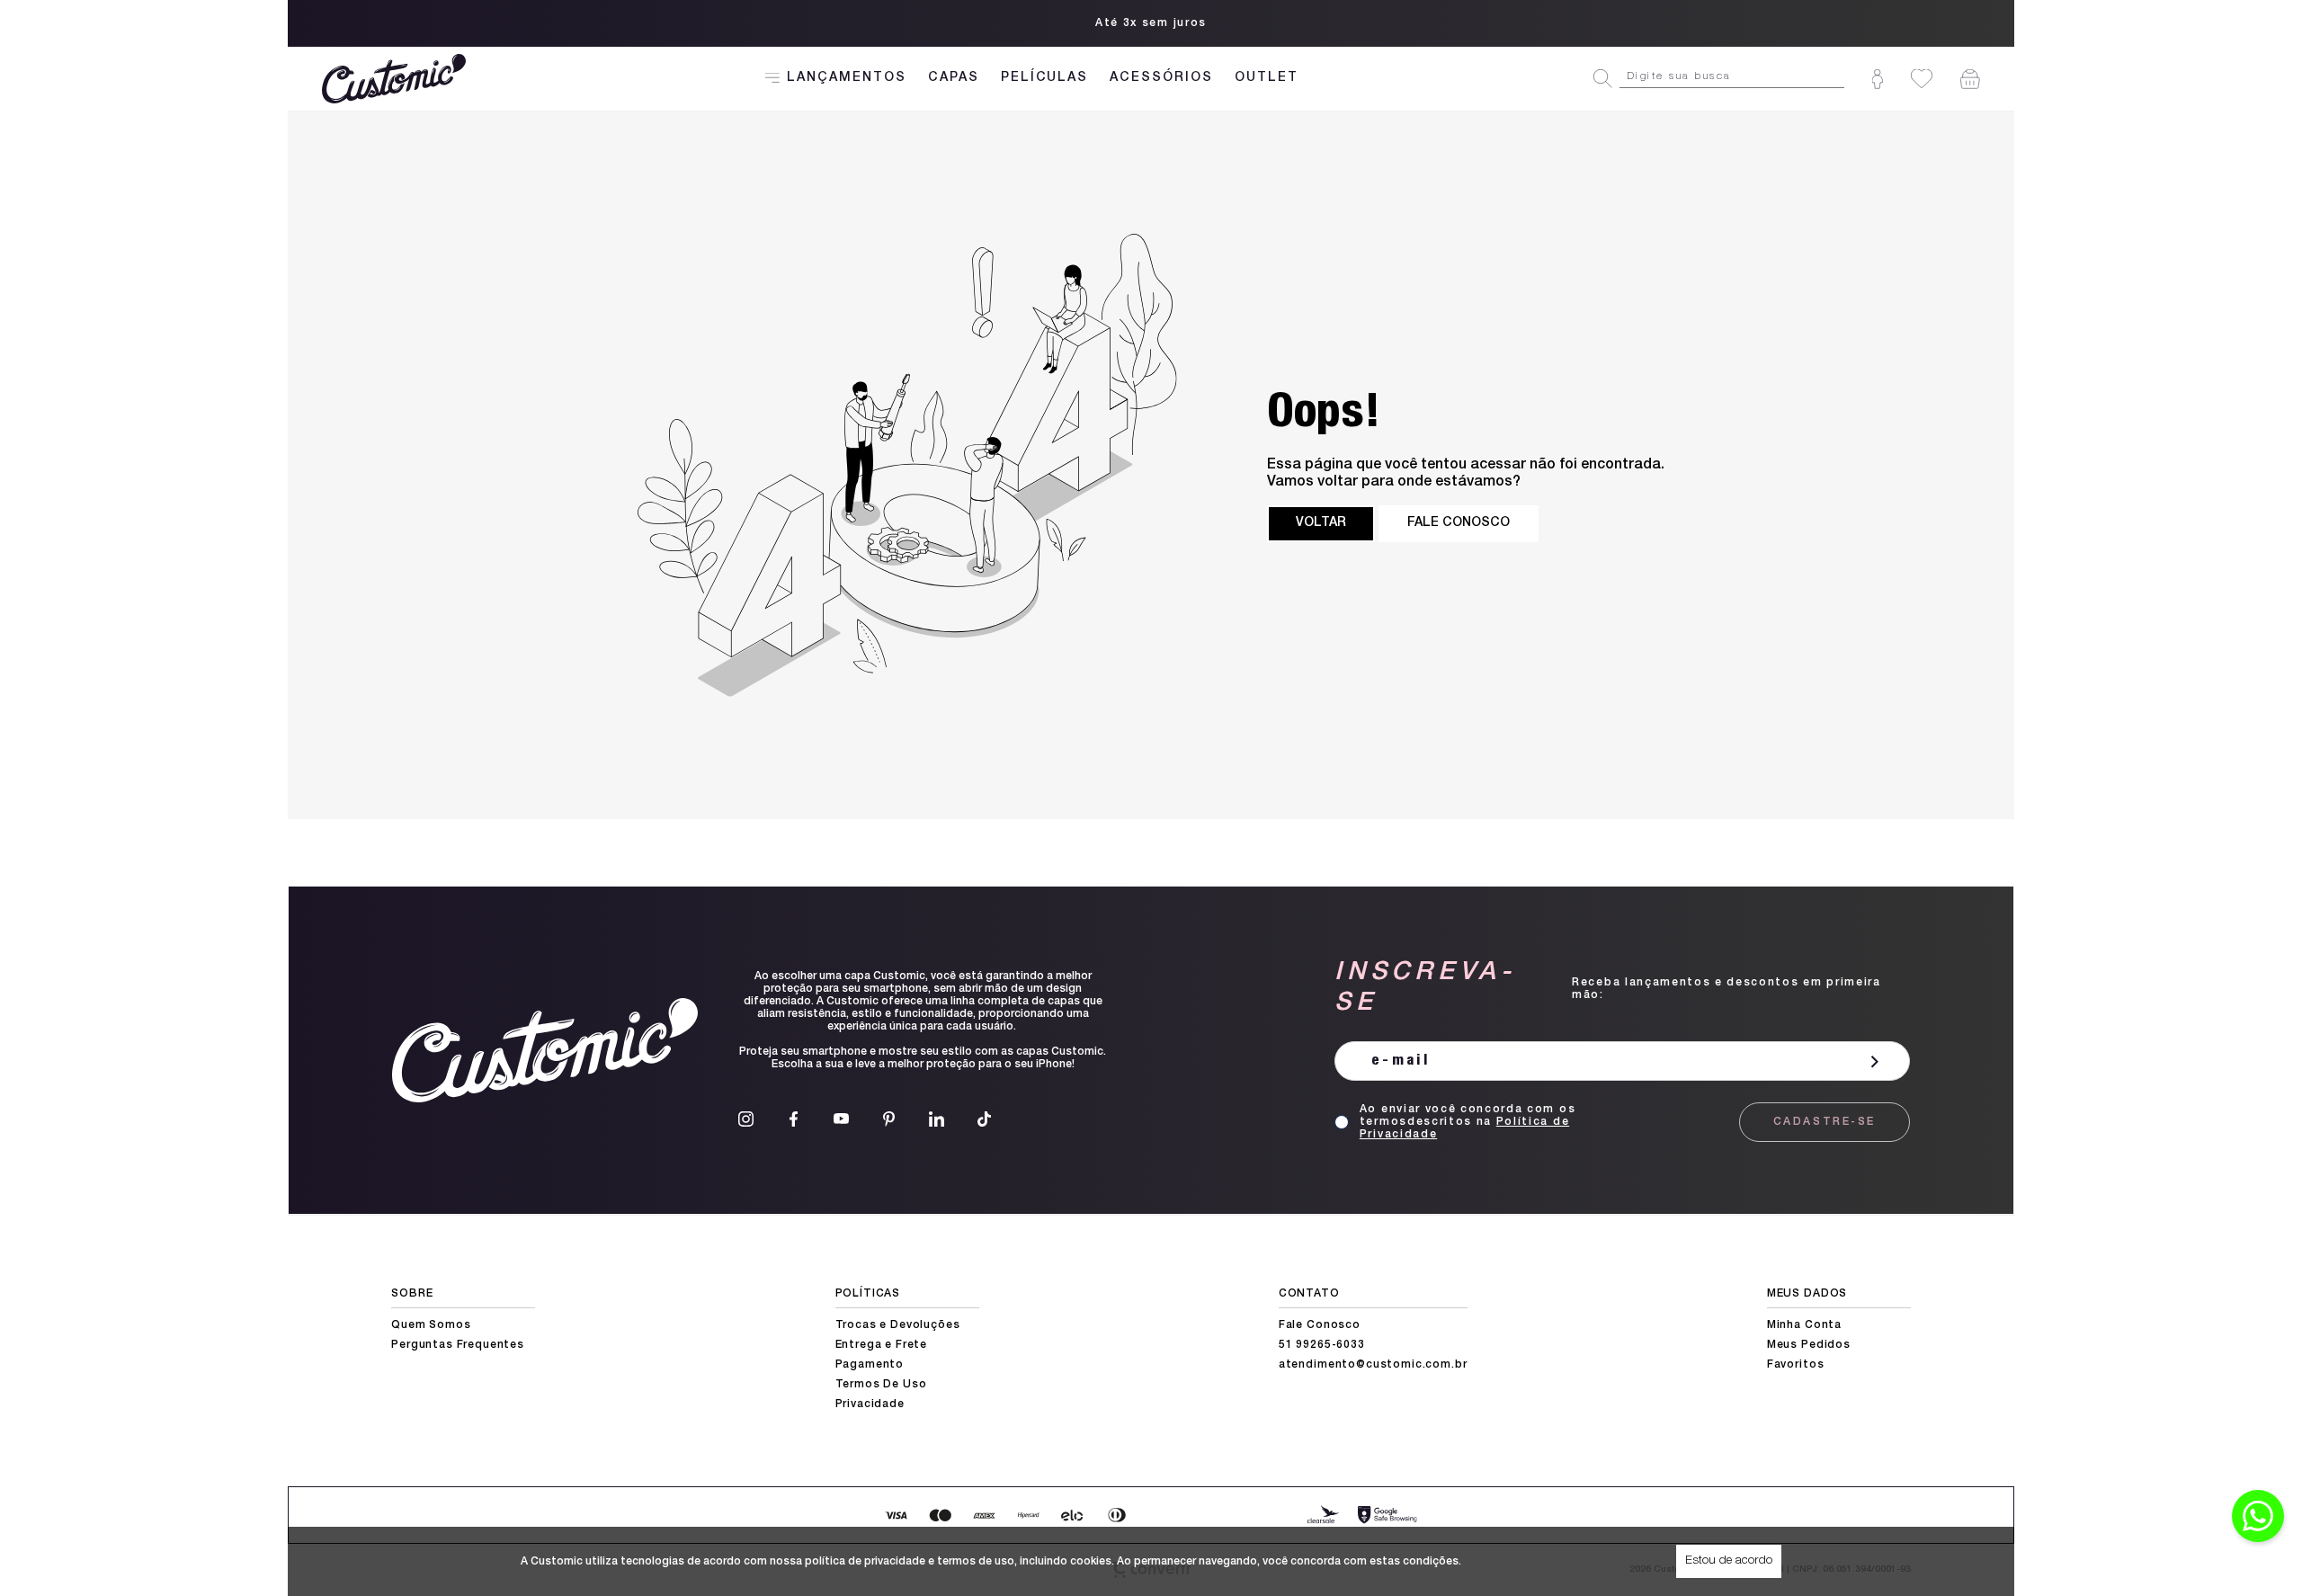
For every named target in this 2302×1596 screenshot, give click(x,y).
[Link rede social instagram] (746, 1119)
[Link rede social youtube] (841, 1119)
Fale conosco (1459, 523)
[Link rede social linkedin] (937, 1119)
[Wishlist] (1922, 79)
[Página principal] (396, 79)
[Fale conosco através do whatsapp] (2258, 1516)
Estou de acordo (1729, 1561)
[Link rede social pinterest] (889, 1119)
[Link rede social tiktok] (984, 1119)
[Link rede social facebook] (794, 1119)
